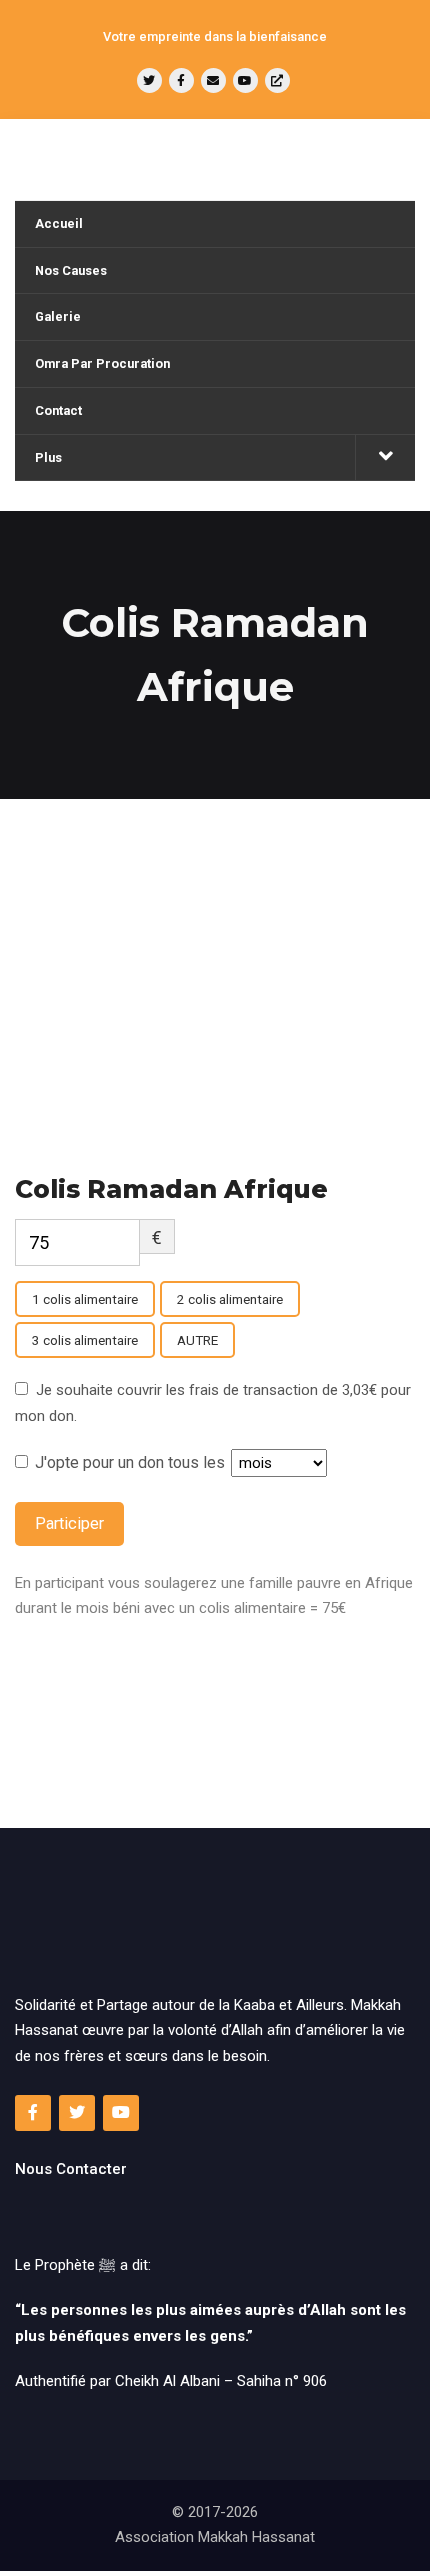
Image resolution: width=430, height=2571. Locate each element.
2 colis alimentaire (230, 1299)
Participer (69, 1523)
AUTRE (197, 1340)
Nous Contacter (71, 2169)
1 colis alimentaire (85, 1299)
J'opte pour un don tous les (132, 1462)
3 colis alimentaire (85, 1340)
